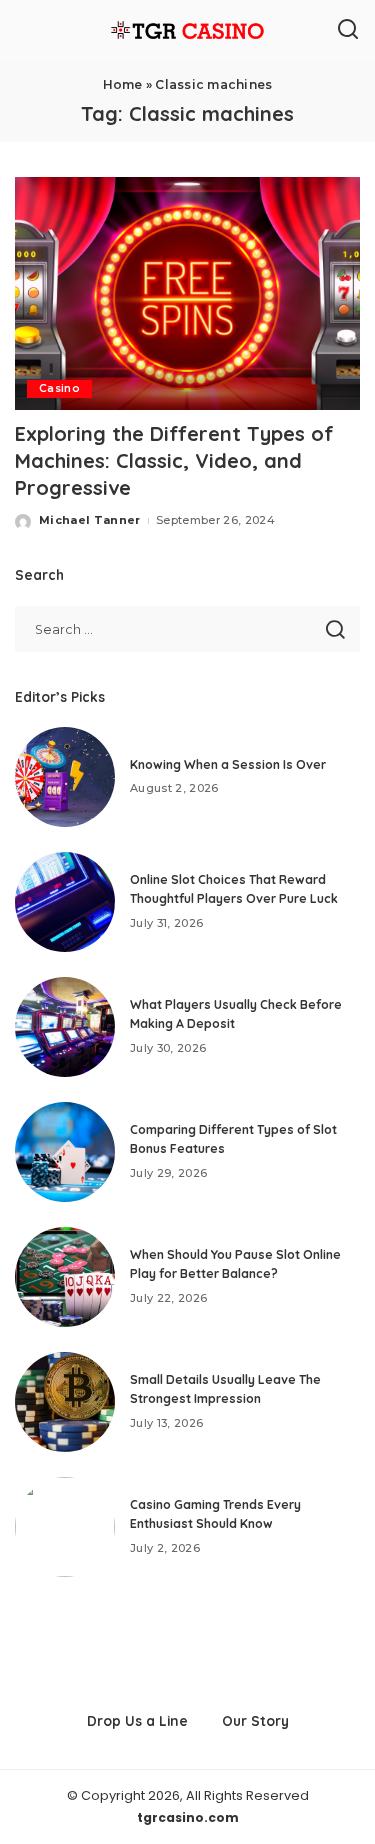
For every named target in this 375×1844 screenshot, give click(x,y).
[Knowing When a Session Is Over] (65, 777)
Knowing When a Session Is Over (228, 764)
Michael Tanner (90, 520)
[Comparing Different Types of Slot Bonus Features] (65, 1152)
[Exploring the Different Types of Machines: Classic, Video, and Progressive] (187, 293)
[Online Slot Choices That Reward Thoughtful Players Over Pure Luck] (65, 902)
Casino (59, 388)
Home (123, 84)
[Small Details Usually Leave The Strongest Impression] (65, 1402)
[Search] (348, 30)
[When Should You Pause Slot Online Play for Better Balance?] (65, 1277)
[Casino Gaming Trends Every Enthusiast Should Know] (65, 1527)
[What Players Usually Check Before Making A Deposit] (65, 1027)
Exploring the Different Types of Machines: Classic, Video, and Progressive (174, 460)
